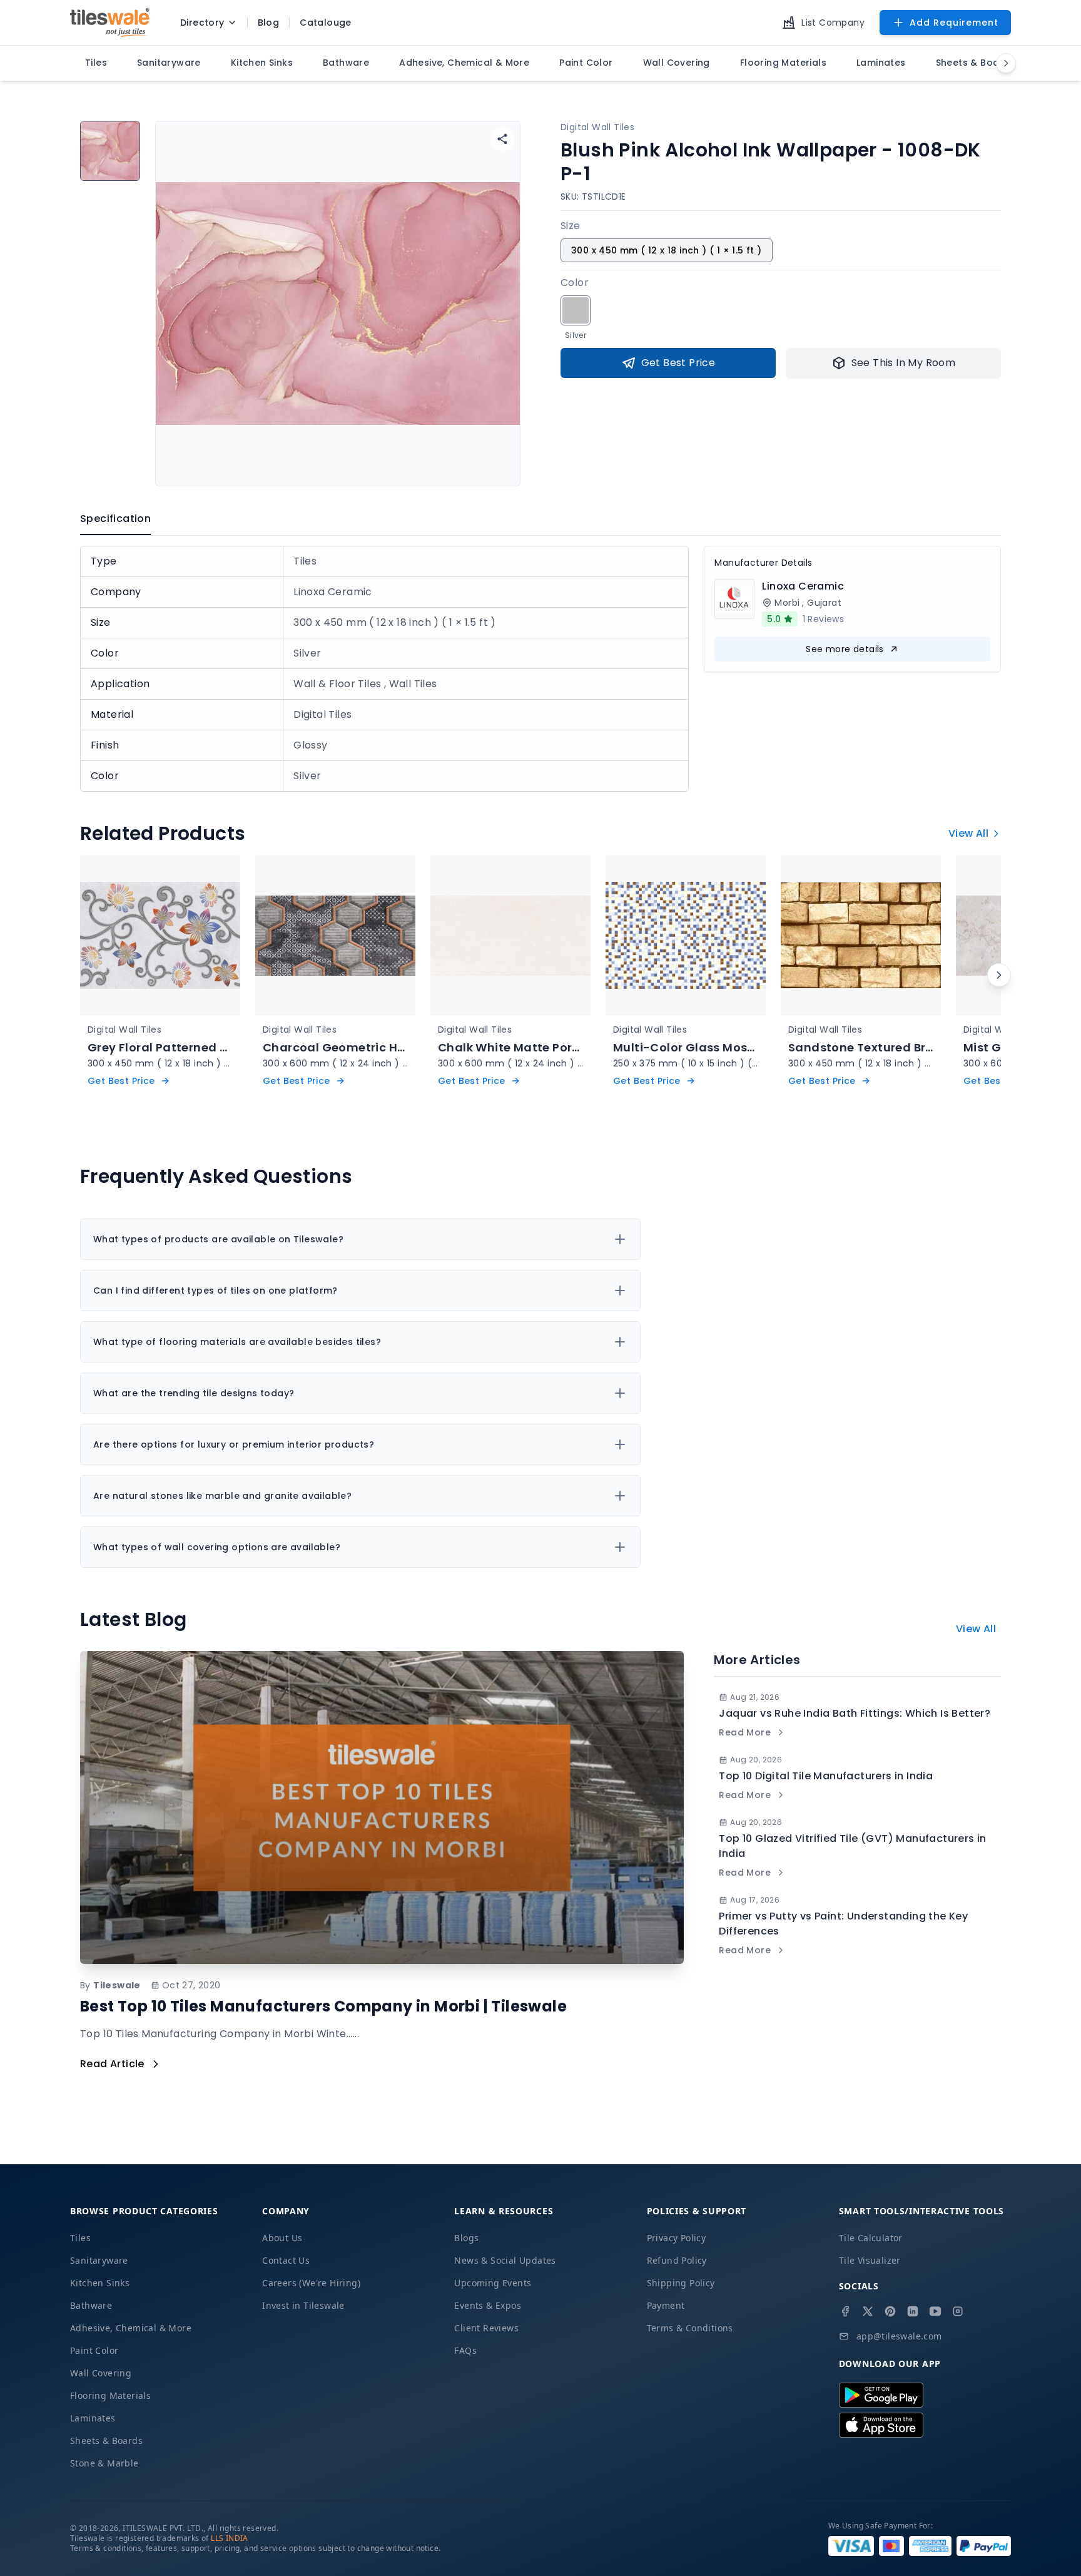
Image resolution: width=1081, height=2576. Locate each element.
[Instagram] (958, 2311)
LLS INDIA (230, 2538)
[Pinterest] (890, 2311)
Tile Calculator (871, 2238)
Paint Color (94, 2350)
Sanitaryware (99, 2260)
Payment (666, 2305)
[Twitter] (868, 2311)
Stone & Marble (104, 2463)
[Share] (502, 139)
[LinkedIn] (913, 2311)
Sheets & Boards (106, 2441)
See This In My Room (904, 363)
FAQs (465, 2350)
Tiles (80, 2238)
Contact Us (286, 2260)
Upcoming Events (493, 2283)
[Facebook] (845, 2311)
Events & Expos (488, 2305)
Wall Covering (101, 2373)
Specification (115, 519)
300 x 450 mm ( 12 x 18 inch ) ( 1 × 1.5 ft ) (667, 250)
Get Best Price (678, 363)
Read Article (112, 2064)
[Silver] (576, 310)
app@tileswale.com (899, 2336)
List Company (833, 23)
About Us (282, 2238)
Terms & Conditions (690, 2328)
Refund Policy (677, 2260)
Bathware (91, 2305)
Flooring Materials (110, 2395)
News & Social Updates (505, 2260)
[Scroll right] (999, 975)
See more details (845, 649)
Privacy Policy (677, 2238)
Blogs (466, 2238)
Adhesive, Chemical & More (131, 2328)
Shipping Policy (681, 2283)
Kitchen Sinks (100, 2283)
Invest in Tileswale (303, 2305)
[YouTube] (935, 2311)
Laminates (93, 2418)
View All (968, 833)
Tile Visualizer (870, 2260)
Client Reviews (486, 2328)
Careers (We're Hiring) (311, 2283)
